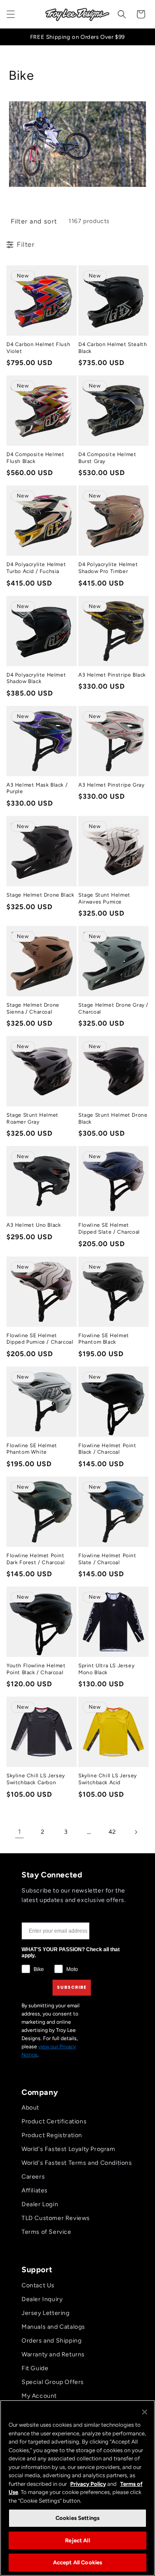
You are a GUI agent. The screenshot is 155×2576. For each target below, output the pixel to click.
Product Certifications (54, 2121)
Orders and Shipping (51, 2341)
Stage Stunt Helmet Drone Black (113, 1118)
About (30, 2108)
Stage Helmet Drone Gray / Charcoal (113, 1008)
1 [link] (20, 1832)
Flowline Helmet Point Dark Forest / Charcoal (36, 1559)
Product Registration (52, 2135)
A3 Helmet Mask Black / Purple (37, 788)
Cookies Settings (77, 2518)
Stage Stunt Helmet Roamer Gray (33, 1118)
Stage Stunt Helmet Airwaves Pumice (104, 898)
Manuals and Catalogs (53, 2327)
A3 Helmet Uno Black (34, 1225)
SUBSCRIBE (72, 1987)
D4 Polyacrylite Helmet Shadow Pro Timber (108, 568)
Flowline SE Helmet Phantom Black (104, 1339)
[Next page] (136, 1832)
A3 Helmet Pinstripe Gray (111, 785)
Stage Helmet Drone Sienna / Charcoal (33, 1008)
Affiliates (35, 2190)
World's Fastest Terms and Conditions (77, 2163)
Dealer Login (40, 2204)
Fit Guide (35, 2368)
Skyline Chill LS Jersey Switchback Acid (108, 1779)
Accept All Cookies (77, 2562)
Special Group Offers (53, 2382)
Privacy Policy (88, 2484)
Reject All (77, 2540)
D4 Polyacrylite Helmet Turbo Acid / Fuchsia (36, 568)
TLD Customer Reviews (56, 2218)
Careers (33, 2177)
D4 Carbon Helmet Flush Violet (38, 348)
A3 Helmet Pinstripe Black (112, 675)
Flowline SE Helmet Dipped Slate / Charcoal (109, 1228)
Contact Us (38, 2285)
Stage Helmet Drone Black (40, 895)
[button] (11, 14)
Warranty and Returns (53, 2354)
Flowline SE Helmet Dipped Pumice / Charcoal (40, 1339)
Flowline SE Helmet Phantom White (32, 1449)
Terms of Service (46, 2232)
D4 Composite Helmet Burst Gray (107, 458)
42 (112, 1832)
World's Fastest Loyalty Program (68, 2149)
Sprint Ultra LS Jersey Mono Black (106, 1669)
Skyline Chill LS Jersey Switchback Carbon (36, 1779)
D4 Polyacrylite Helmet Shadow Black (36, 678)
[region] (77, 2488)
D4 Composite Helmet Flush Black (35, 458)
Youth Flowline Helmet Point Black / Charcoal (36, 1669)
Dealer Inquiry (42, 2299)
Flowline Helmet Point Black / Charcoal (107, 1449)
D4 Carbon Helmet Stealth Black (113, 348)
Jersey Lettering (46, 2313)
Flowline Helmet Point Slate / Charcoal (107, 1559)
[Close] (145, 2412)
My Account (39, 2396)
